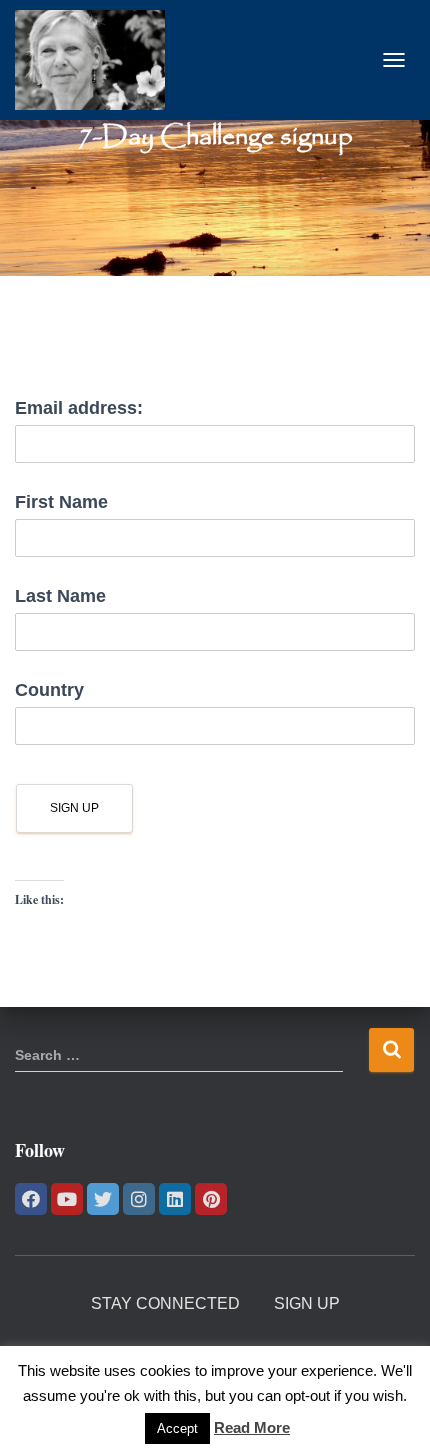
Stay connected (165, 1303)
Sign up (307, 1303)
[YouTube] (67, 1199)
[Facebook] (31, 1199)
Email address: (79, 408)
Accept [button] (177, 1428)
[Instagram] (139, 1199)
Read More (252, 1427)
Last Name (60, 596)
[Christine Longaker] (97, 60)
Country (49, 690)
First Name (61, 502)
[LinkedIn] (175, 1199)
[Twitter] (103, 1199)
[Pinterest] (211, 1199)
